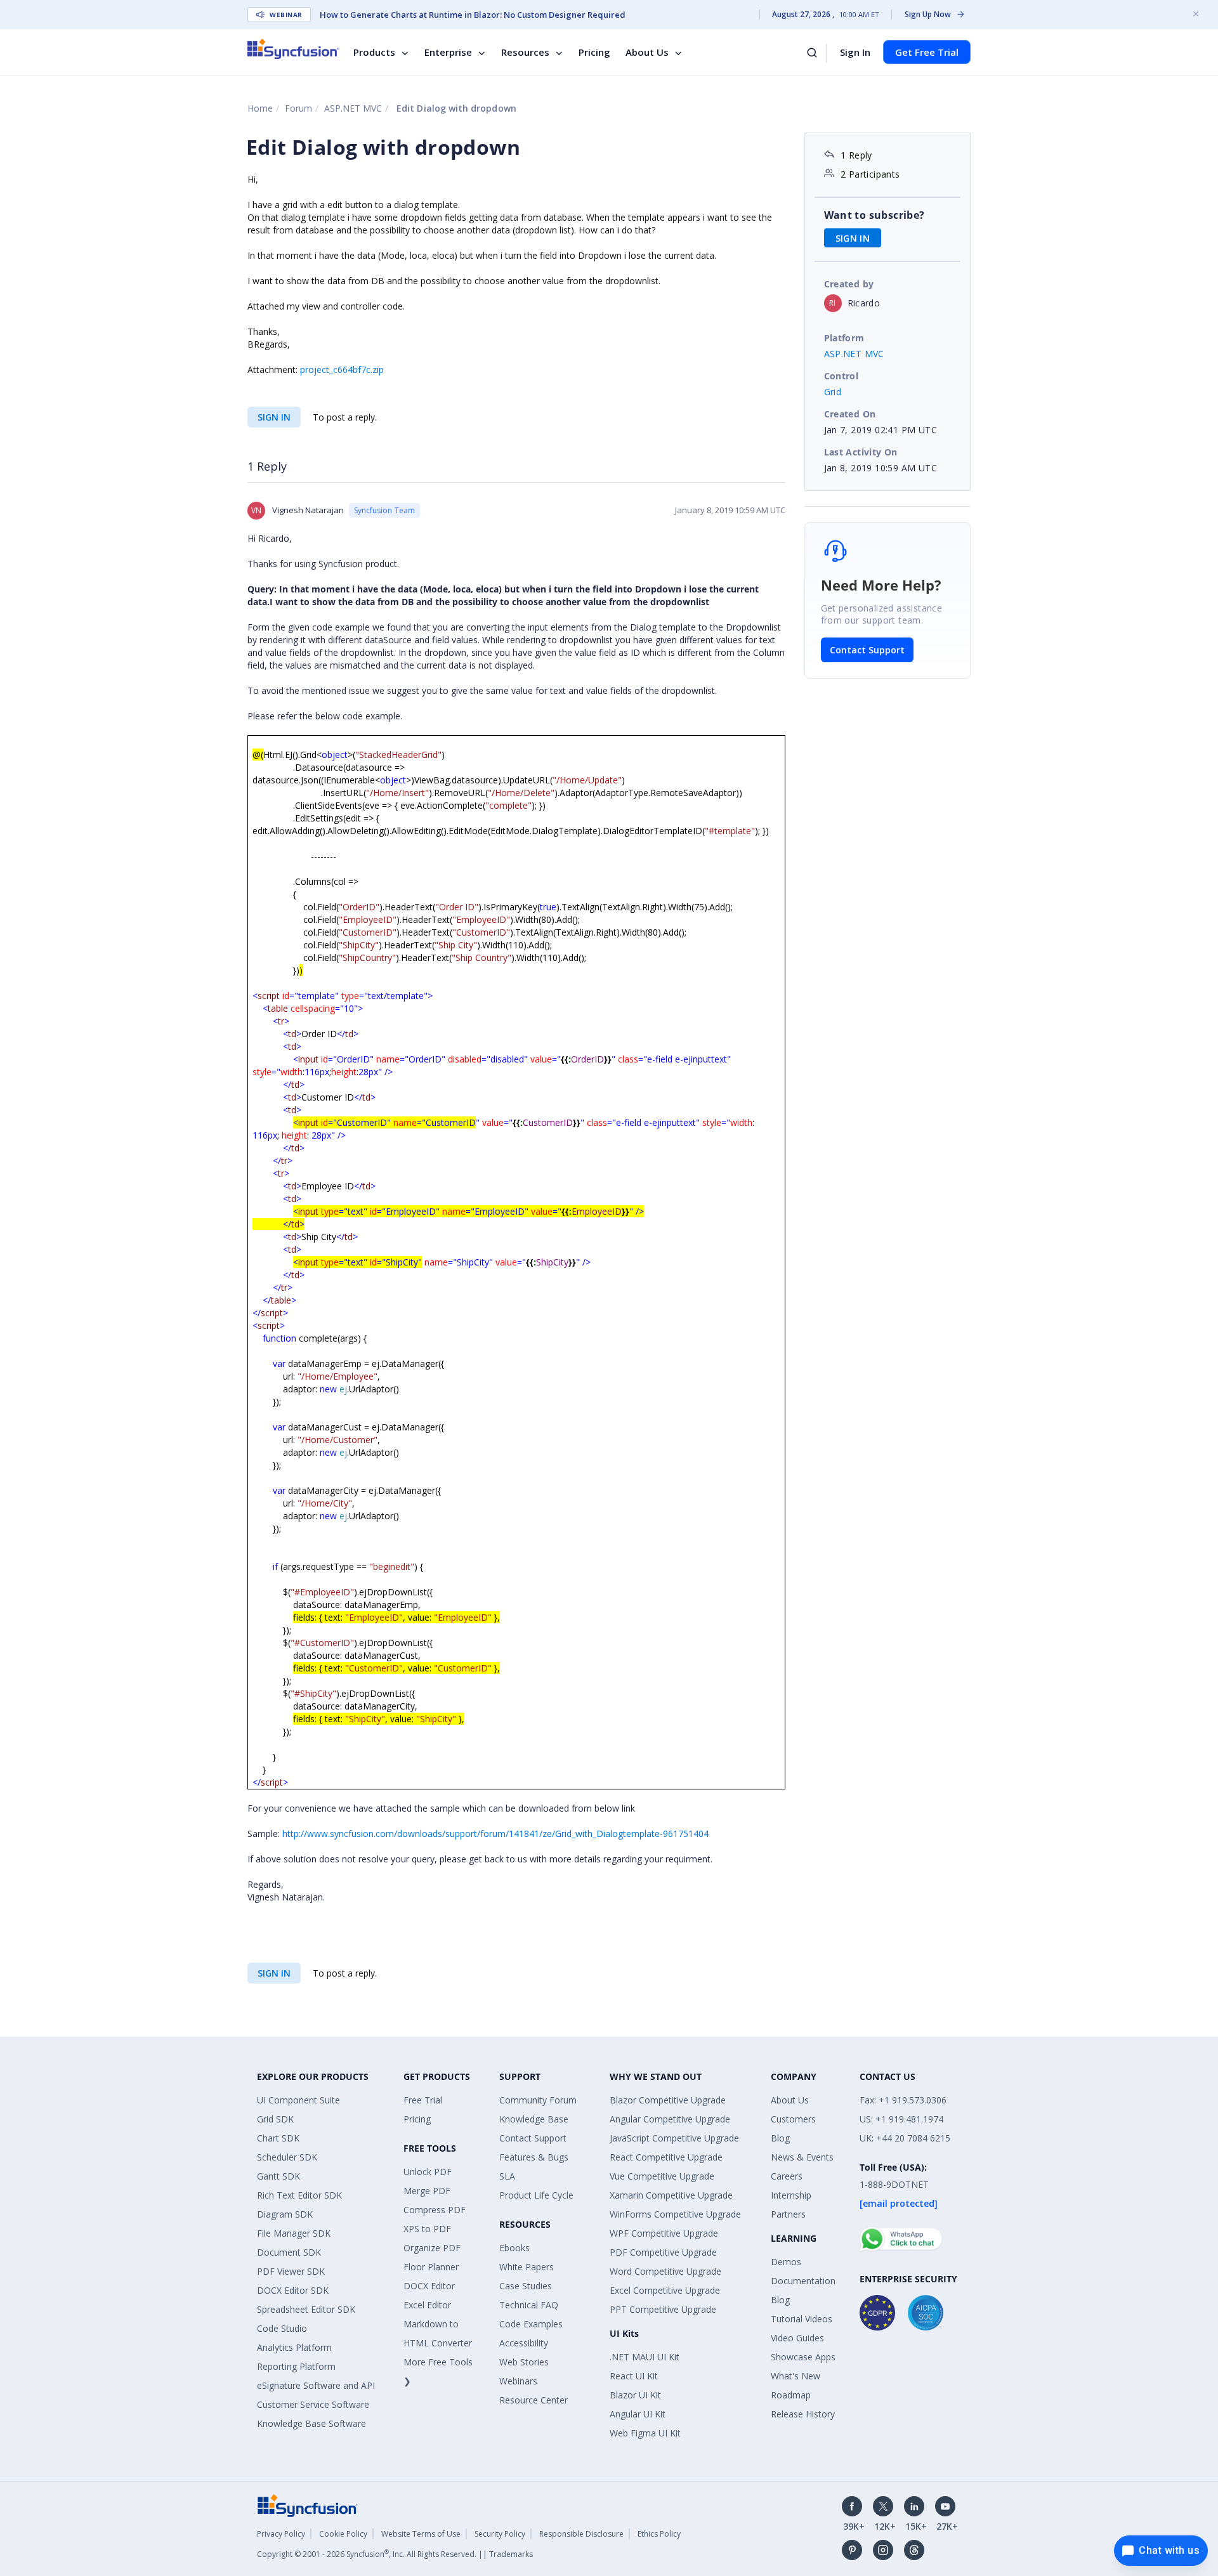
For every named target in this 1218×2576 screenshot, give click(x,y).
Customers (793, 2119)
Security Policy (500, 2534)
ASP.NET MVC (353, 108)
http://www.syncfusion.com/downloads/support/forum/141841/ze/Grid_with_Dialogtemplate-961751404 (495, 1834)
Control (841, 376)
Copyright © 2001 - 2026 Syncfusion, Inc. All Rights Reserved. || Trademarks (395, 2554)
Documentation (803, 2281)
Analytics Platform (294, 2347)
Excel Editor (427, 2305)
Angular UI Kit (638, 2414)
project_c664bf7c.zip (342, 369)
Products (374, 52)
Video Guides (797, 2338)
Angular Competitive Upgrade (670, 2119)
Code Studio (282, 2328)
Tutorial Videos (802, 2319)
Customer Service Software (313, 2404)
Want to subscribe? (874, 215)
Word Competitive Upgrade (665, 2271)
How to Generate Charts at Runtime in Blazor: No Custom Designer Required (473, 15)
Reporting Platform (296, 2366)
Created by (849, 284)
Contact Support (867, 650)
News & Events (802, 2157)
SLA (507, 2176)
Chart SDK (278, 2138)
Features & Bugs (534, 2157)
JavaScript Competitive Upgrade (674, 2138)
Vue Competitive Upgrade (662, 2176)
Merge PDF (427, 2191)
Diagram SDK (285, 2214)
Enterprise (448, 52)
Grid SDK (275, 2119)
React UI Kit (634, 2376)
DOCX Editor (429, 2286)
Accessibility (524, 2343)
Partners (788, 2214)
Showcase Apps (803, 2357)
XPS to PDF (427, 2229)
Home (260, 108)
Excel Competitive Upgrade (665, 2290)
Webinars (518, 2381)
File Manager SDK (294, 2233)
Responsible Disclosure (581, 2534)
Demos (786, 2262)
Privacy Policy (281, 2534)
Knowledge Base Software (311, 2423)
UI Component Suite (298, 2100)
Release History (803, 2414)
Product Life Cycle (536, 2195)
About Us (647, 52)
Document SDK (289, 2252)
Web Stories (524, 2362)
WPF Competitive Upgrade (664, 2233)
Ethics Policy (659, 2534)
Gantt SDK (278, 2176)
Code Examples (531, 2324)
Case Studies (526, 2286)
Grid (833, 392)
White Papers (527, 2267)
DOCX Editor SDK (293, 2290)
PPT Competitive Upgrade (663, 2309)
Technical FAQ (529, 2305)
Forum (298, 108)
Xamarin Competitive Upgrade (671, 2195)
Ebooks (514, 2248)
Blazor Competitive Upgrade (668, 2100)
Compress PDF (435, 2210)
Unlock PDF (428, 2172)
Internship (791, 2195)
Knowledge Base (534, 2119)
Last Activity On (861, 452)
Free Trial (423, 2100)
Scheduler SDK (287, 2157)
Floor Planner (431, 2267)
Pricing (594, 52)
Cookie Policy (343, 2534)
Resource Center (534, 2400)
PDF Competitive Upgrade (663, 2252)
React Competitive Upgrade (666, 2157)
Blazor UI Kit (635, 2395)
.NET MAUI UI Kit (645, 2357)
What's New (796, 2376)
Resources (525, 52)
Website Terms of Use (421, 2534)
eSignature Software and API (316, 2385)
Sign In (855, 52)
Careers (787, 2176)
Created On (850, 414)
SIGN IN (274, 417)
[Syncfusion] (308, 2504)
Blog (780, 2138)
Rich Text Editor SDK (299, 2195)
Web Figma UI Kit (645, 2433)
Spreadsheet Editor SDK (306, 2309)
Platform (844, 338)
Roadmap (791, 2395)
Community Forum (538, 2100)
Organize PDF (432, 2248)
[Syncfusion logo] (293, 49)
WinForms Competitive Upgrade (675, 2214)
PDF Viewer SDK (291, 2271)
